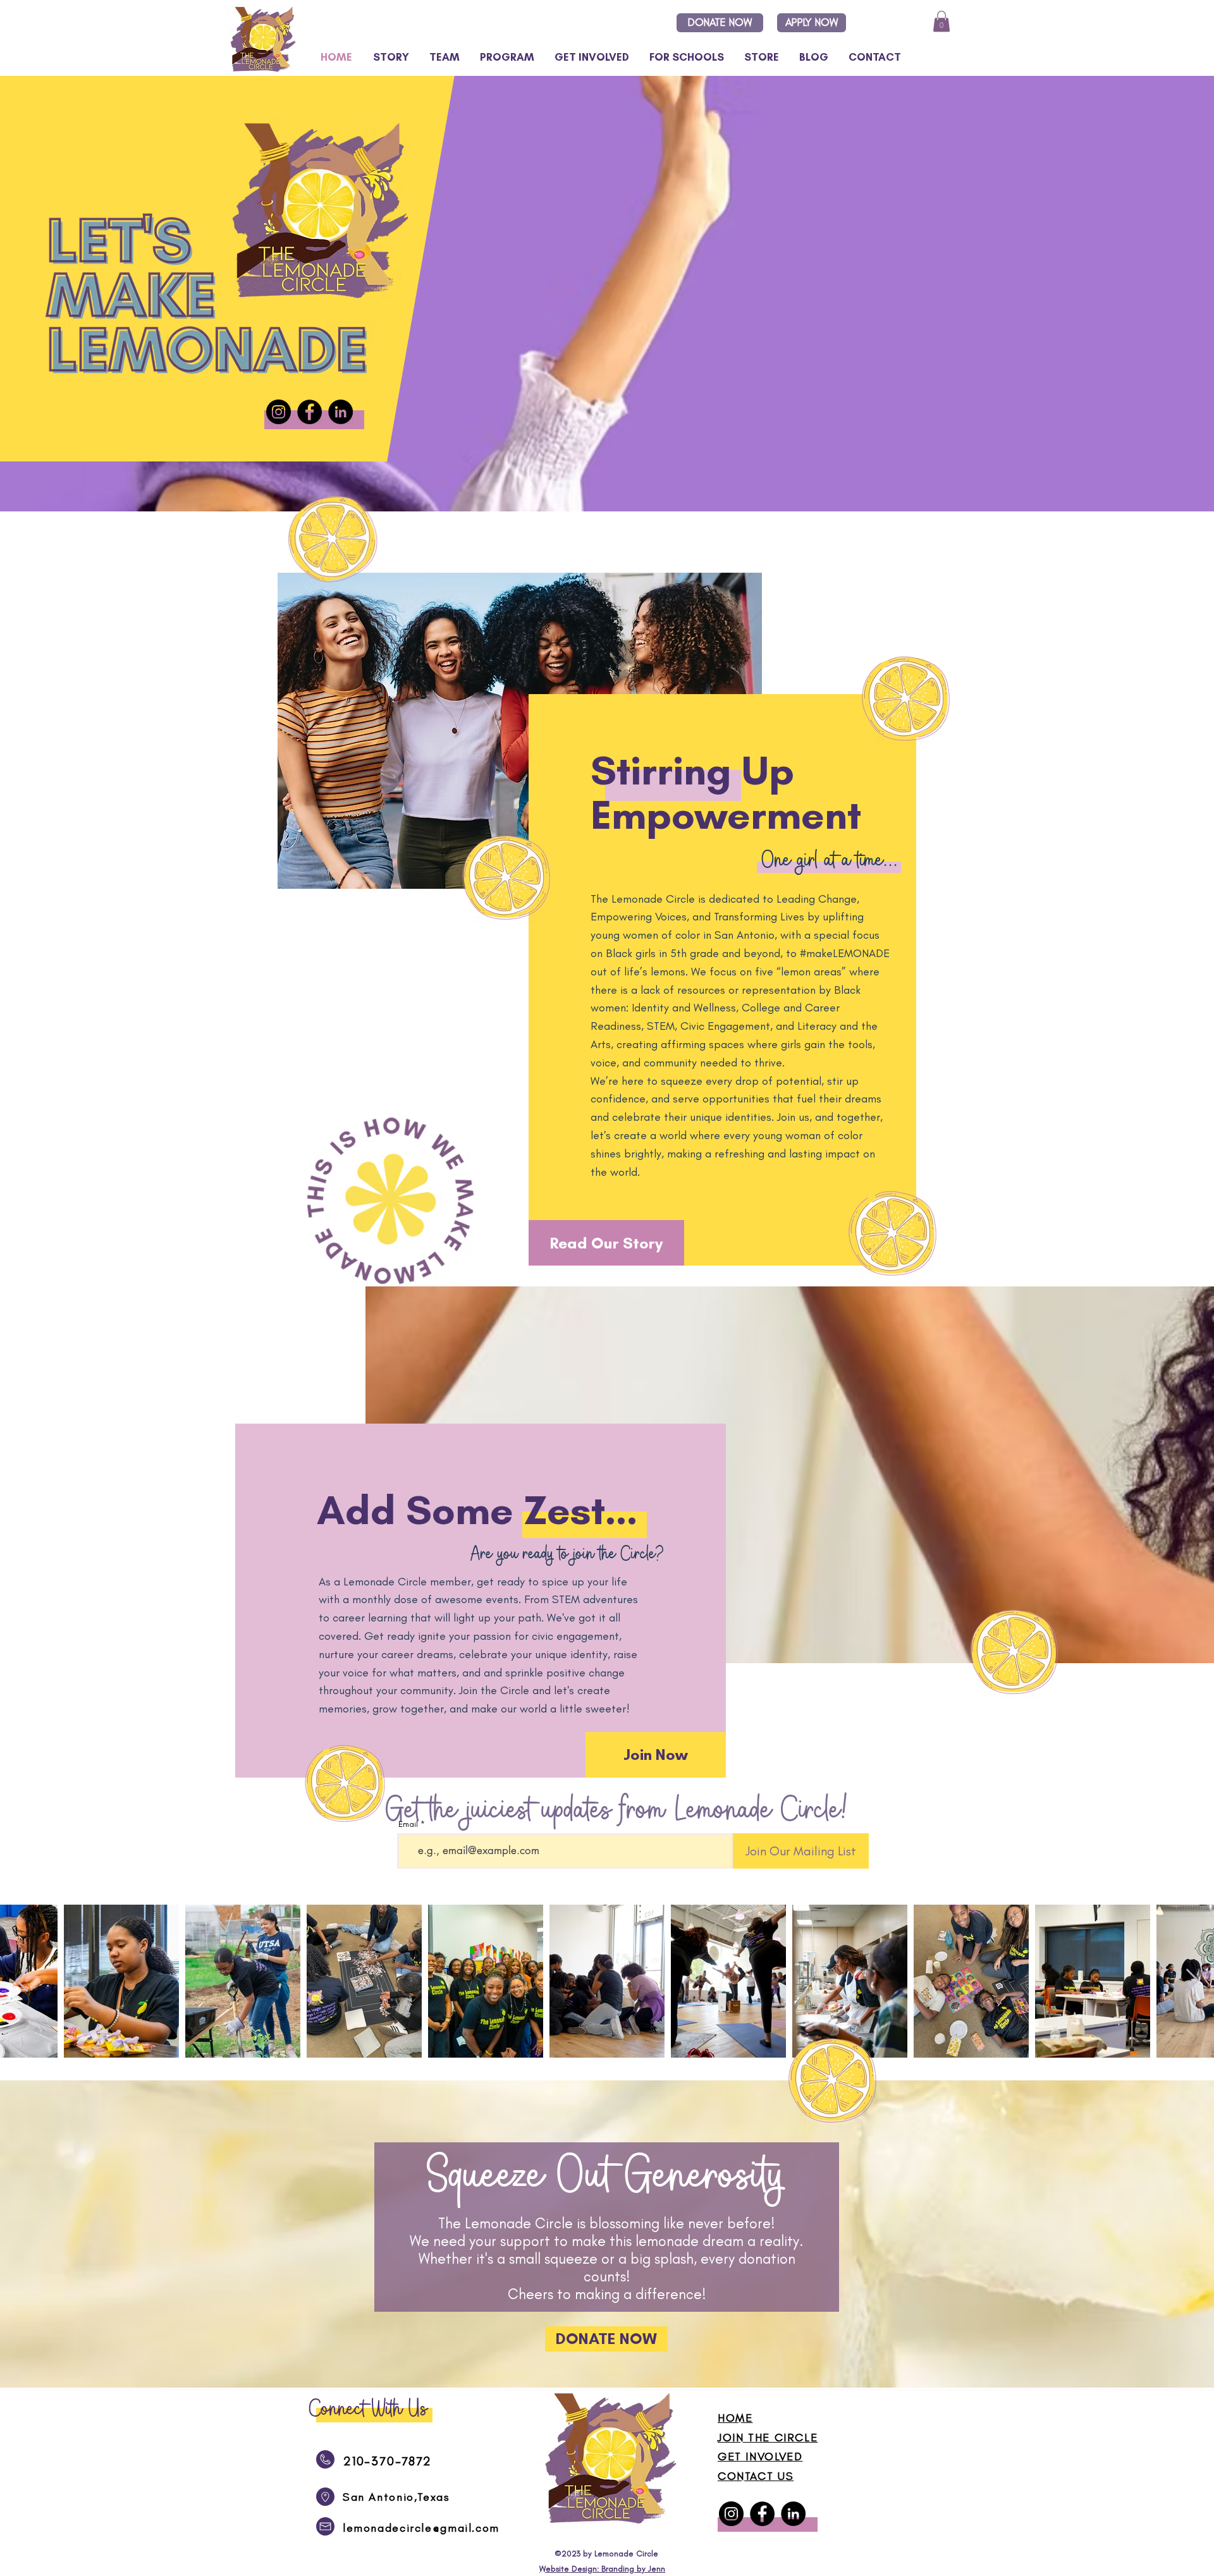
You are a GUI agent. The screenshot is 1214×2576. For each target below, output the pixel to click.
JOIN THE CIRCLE (768, 2438)
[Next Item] (1192, 1981)
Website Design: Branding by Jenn (602, 2569)
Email (408, 1824)
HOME (735, 2418)
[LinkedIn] (340, 412)
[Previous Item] (22, 1981)
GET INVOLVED (760, 2457)
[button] (683, 57)
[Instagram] (279, 412)
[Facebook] (310, 412)
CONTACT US (756, 2476)
